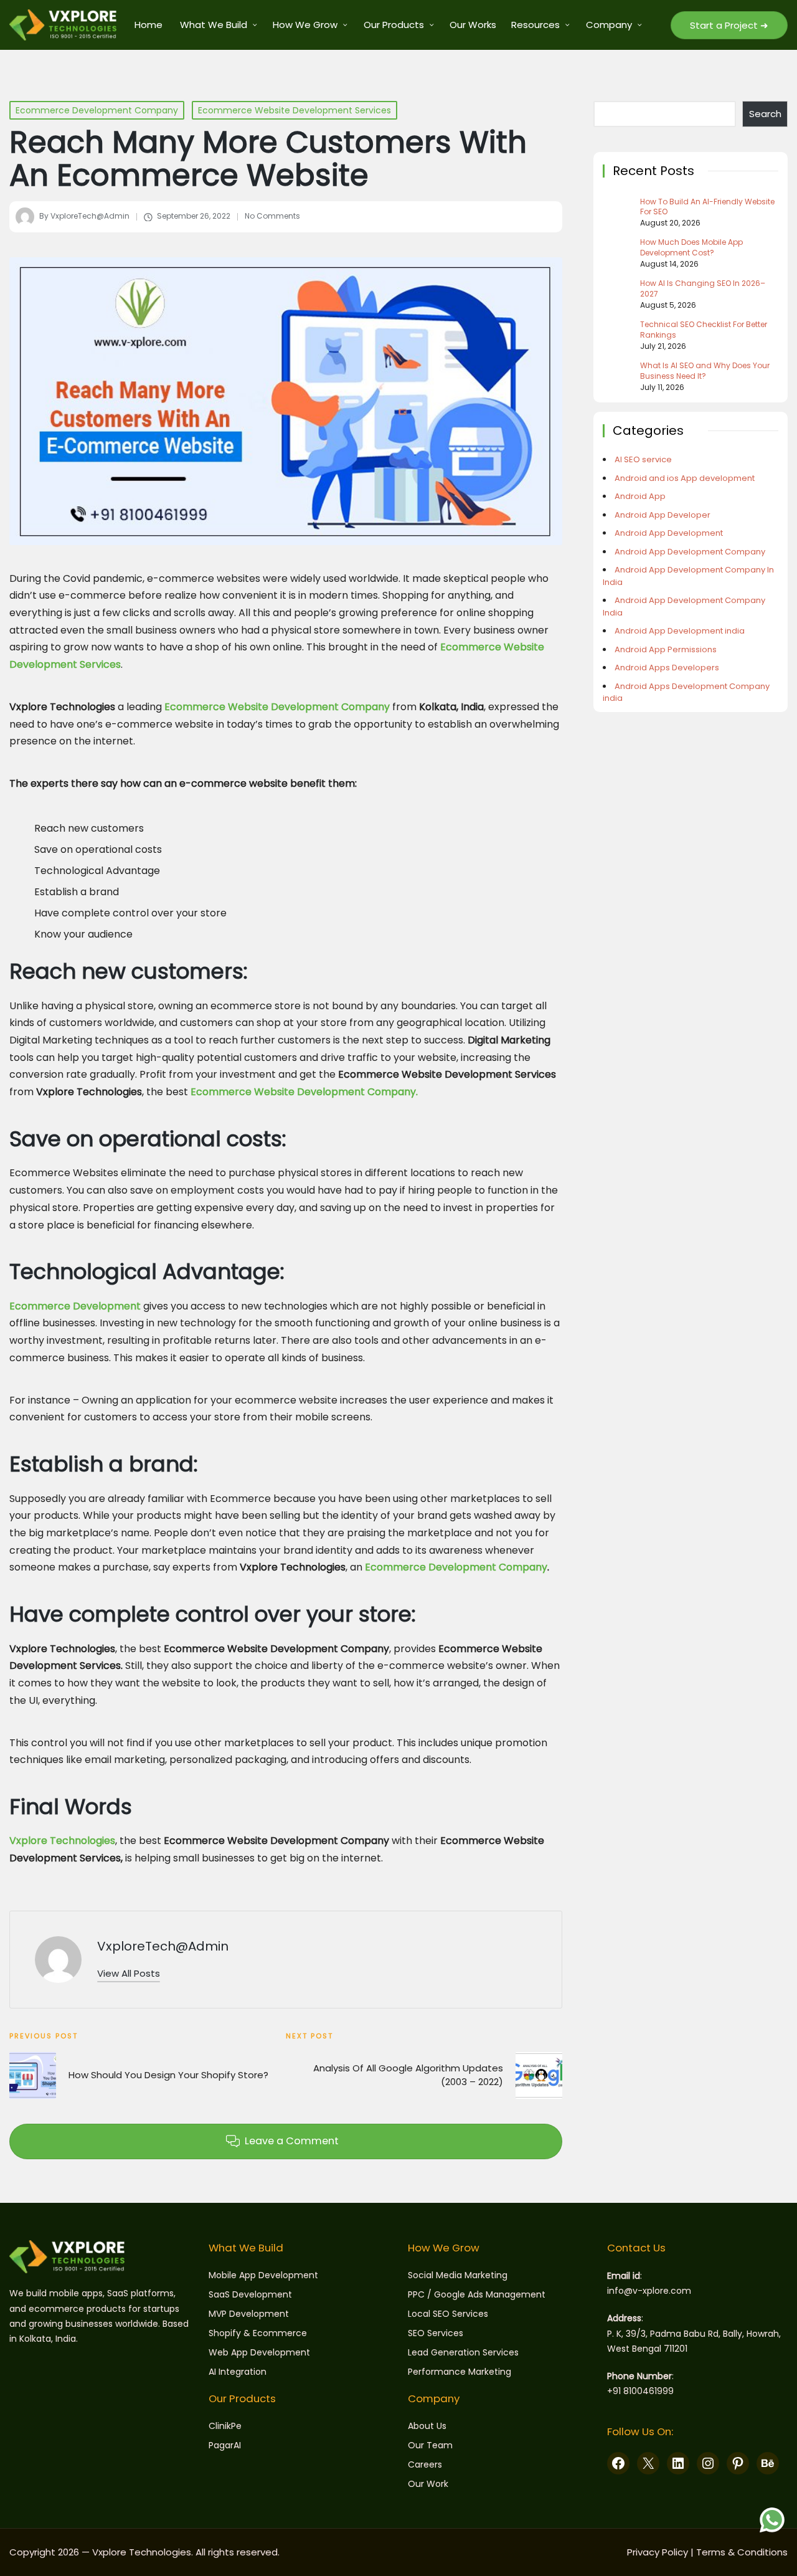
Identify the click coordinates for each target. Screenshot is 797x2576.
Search (765, 114)
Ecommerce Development (75, 1306)
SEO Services (436, 2333)
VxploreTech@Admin (163, 1946)
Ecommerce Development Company (97, 110)
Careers (425, 2464)
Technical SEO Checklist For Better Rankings (704, 330)
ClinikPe (225, 2426)
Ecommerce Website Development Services (295, 110)
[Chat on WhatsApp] (772, 2520)
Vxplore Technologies (62, 1841)
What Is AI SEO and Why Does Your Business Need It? (705, 371)
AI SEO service (643, 459)
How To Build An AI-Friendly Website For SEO (707, 207)
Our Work (428, 2484)
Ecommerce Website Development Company (277, 707)
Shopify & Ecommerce (258, 2333)
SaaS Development (250, 2294)
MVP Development (249, 2314)
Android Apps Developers (667, 668)
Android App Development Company (690, 552)
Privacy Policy (658, 2552)
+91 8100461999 (640, 2391)
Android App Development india (680, 631)
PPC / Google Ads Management (477, 2294)
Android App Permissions (666, 649)
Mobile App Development (263, 2275)
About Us (427, 2426)
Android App (640, 496)
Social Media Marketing (458, 2275)
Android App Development (669, 533)
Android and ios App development (685, 478)
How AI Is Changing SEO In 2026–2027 (703, 289)
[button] (729, 25)
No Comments (272, 216)
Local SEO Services (448, 2314)
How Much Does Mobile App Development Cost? (691, 248)
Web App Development (259, 2352)
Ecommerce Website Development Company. (304, 1092)
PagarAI (225, 2445)
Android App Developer (663, 515)
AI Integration (238, 2372)
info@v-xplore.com (649, 2291)
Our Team (430, 2445)
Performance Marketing (460, 2372)
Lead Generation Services (463, 2352)
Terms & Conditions (742, 2552)
